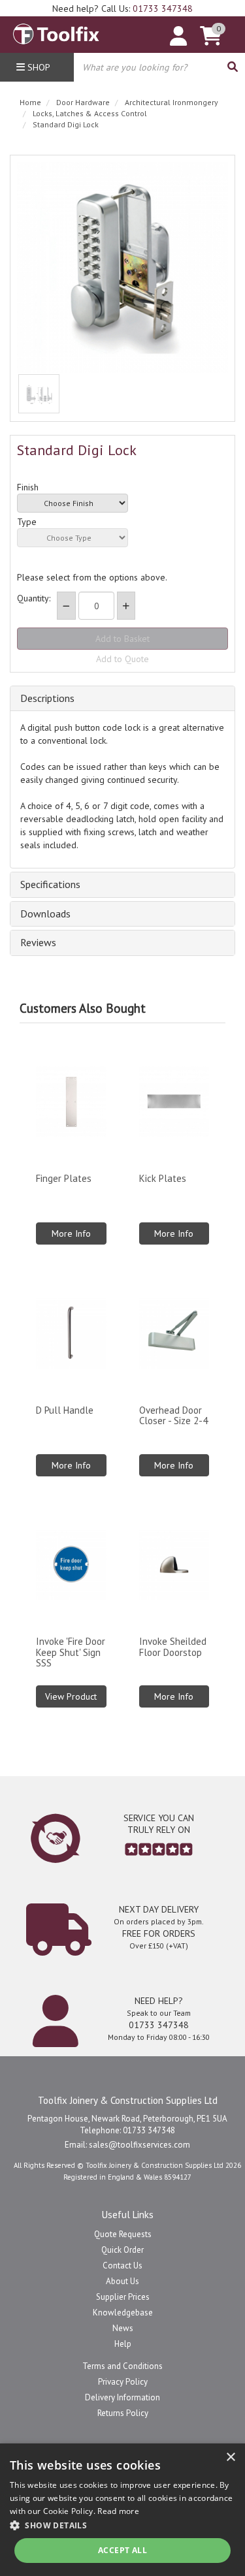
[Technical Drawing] (39, 394)
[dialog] (122, 2510)
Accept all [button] (122, 2550)
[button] (122, 2525)
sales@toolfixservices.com (139, 2145)
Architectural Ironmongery (171, 102)
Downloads (45, 914)
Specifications (50, 885)
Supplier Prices (123, 2297)
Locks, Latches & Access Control (90, 113)
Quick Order (122, 2250)
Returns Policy (123, 2413)
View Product (71, 1696)
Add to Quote (122, 659)
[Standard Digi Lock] (122, 267)
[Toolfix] (56, 31)
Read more (118, 2511)
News (123, 2328)
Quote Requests (123, 2234)
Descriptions (47, 699)
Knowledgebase (123, 2313)
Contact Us (122, 2266)
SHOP (38, 67)
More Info (71, 1233)
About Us (122, 2281)
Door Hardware (83, 102)
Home (30, 102)
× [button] (230, 2457)
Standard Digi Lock (66, 124)
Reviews (38, 943)
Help (123, 2344)
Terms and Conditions (122, 2366)
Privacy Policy (123, 2382)
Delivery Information (122, 2397)
